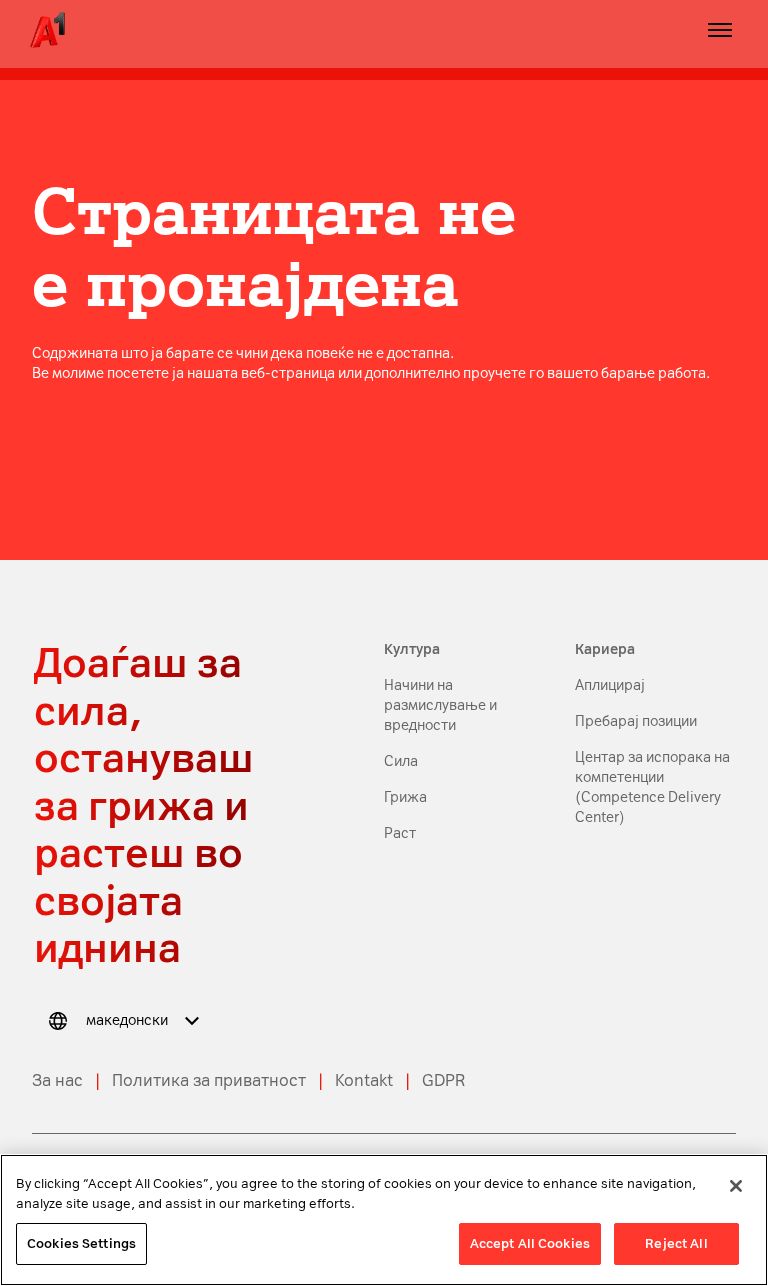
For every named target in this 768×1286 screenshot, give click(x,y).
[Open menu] (720, 30)
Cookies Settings (81, 1243)
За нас (57, 1080)
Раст (400, 833)
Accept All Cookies (530, 1243)
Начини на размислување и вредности (440, 705)
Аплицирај (610, 685)
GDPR (443, 1080)
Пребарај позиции (636, 721)
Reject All (676, 1243)
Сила (401, 761)
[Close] (736, 1186)
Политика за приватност (209, 1080)
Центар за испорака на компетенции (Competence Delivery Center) (652, 787)
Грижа (407, 797)
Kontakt (364, 1080)
